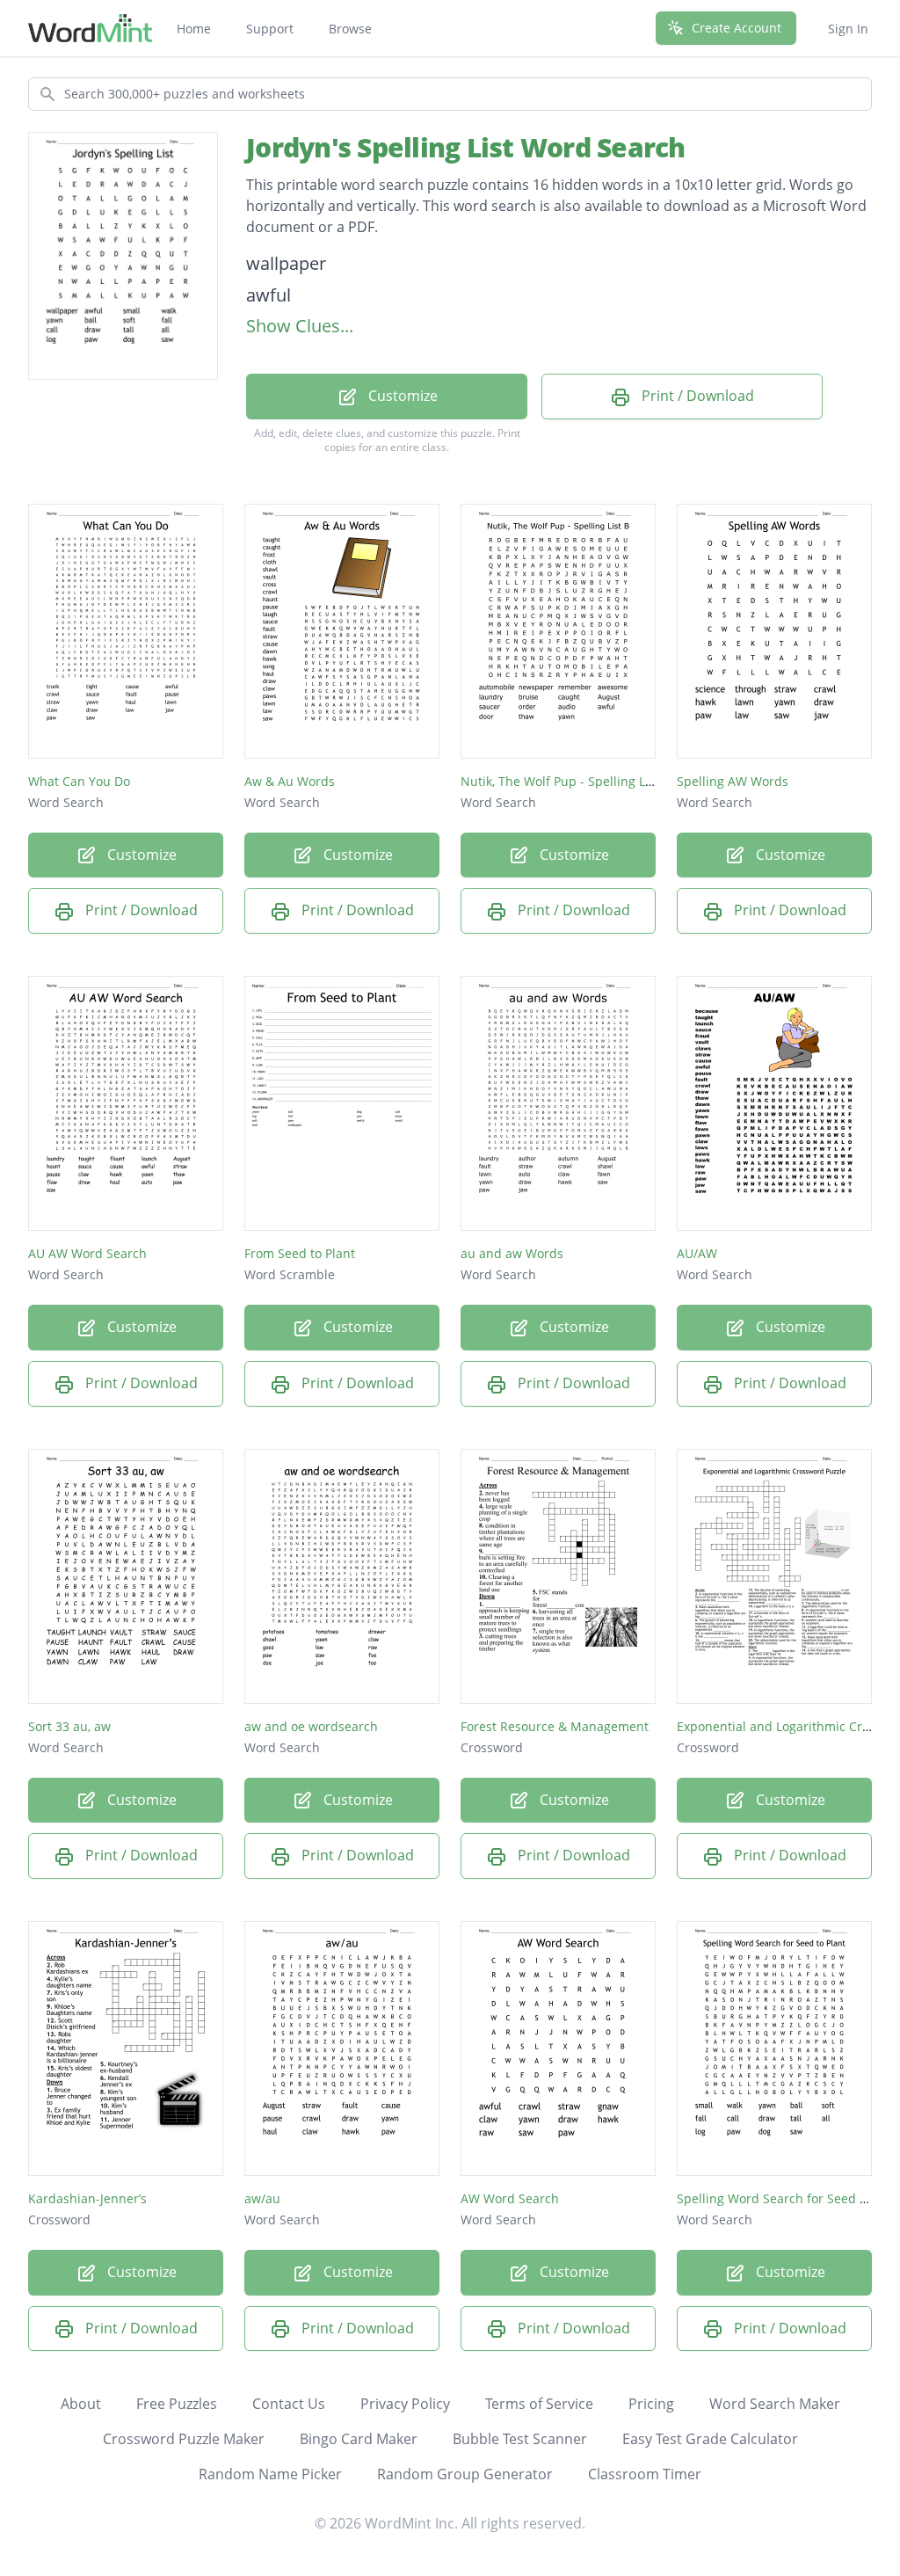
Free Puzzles (177, 2404)
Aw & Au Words (290, 781)
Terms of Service (539, 2404)
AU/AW (697, 1253)
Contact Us (289, 2404)
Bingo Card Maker (359, 2439)
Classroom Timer (645, 2474)
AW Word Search (510, 2198)
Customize (401, 396)
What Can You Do (79, 781)
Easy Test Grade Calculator (710, 2439)
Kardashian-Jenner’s (87, 2198)
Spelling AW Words (733, 781)
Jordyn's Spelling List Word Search (466, 147)
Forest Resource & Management (555, 1726)
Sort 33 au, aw (69, 1726)
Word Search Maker (775, 2404)
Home (194, 29)
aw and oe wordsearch (311, 1726)
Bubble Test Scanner (520, 2439)
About (81, 2404)
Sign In (848, 29)
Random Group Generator (465, 2474)
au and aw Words (512, 1253)
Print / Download (696, 396)
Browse (350, 29)
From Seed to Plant (300, 1253)
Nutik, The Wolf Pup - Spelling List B (566, 781)
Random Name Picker (270, 2474)
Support (270, 29)
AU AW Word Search (87, 1253)
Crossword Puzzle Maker (184, 2439)
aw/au (262, 2198)
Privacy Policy (405, 2404)
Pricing (651, 2404)
